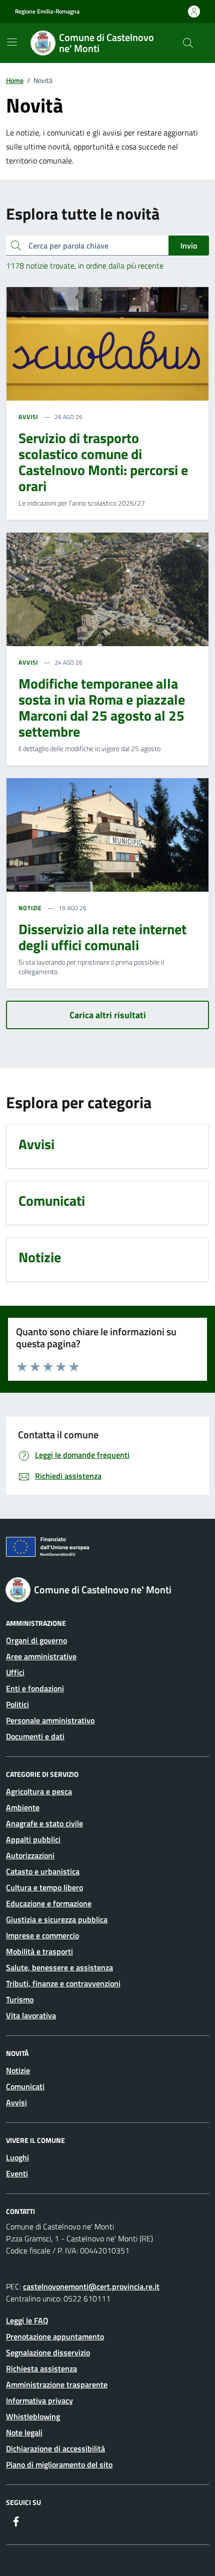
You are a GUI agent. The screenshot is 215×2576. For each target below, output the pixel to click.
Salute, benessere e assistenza (59, 1967)
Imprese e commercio (42, 1935)
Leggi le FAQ (27, 2320)
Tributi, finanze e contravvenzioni (63, 1983)
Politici (17, 1704)
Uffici (15, 1672)
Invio (189, 246)
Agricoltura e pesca (39, 1791)
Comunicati (25, 2086)
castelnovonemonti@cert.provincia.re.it (91, 2286)
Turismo (20, 1999)
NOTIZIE (30, 908)
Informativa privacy (39, 2400)
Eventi (17, 2173)
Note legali (24, 2432)
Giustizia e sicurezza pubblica (57, 1919)
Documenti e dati (35, 1736)
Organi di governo (36, 1640)
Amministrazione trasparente (57, 2384)
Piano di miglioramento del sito (59, 2464)
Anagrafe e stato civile (44, 1823)
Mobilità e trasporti (39, 1951)
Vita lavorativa (31, 2015)
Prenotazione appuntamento (55, 2336)
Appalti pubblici (33, 1839)
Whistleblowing (33, 2416)
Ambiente (23, 1807)
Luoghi (17, 2157)
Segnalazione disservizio (48, 2352)
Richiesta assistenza (41, 2368)
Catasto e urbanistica (43, 1871)
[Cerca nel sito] (188, 43)
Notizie (18, 2070)
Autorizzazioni (30, 1855)
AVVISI (28, 417)
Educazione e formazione (49, 1903)
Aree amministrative (41, 1656)
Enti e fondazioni (35, 1688)
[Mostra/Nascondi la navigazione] (12, 42)
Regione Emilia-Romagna (47, 12)
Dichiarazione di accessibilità (55, 2448)
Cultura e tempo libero (44, 1887)
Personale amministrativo (50, 1720)
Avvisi (16, 2102)
